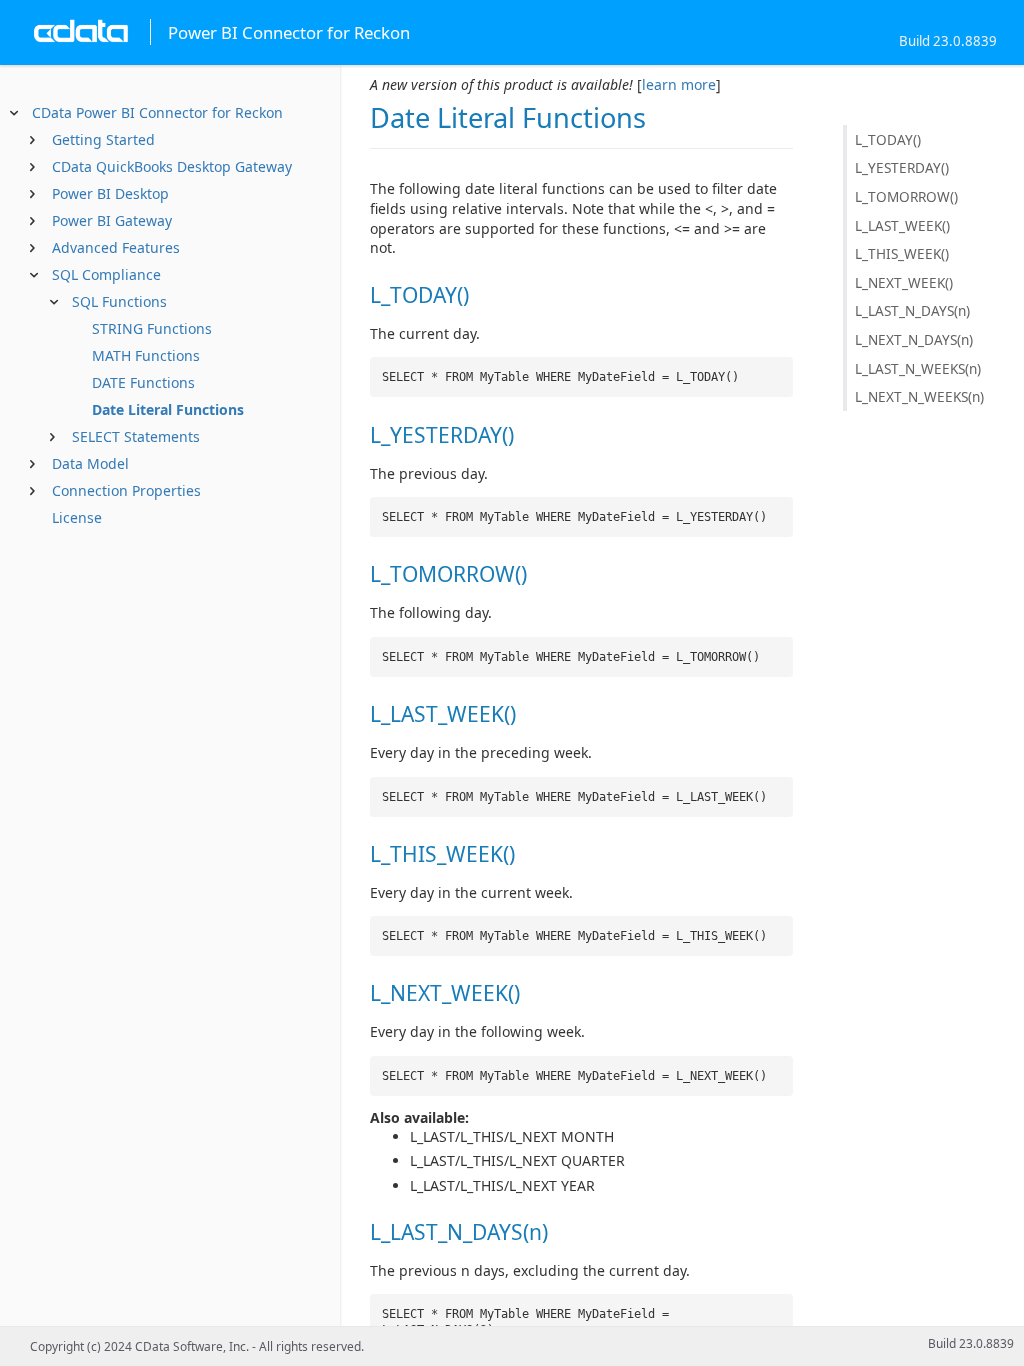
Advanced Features (116, 247)
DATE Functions (143, 382)
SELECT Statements (136, 436)
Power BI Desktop (110, 193)
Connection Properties (126, 490)
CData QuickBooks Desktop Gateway (172, 166)
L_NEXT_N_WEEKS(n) (919, 396)
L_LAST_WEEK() (902, 225)
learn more (679, 84)
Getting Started (103, 139)
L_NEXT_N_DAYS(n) (914, 339)
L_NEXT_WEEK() (904, 282)
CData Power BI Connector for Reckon (157, 112)
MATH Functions (146, 355)
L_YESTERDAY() (902, 167)
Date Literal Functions (168, 409)
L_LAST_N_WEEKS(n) (918, 368)
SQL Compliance (106, 274)
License (77, 517)
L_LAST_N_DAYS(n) (912, 310)
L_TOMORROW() (906, 196)
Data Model (90, 463)
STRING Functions (152, 328)
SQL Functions (119, 301)
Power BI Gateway (112, 220)
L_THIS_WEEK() (902, 253)
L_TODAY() (888, 139)
